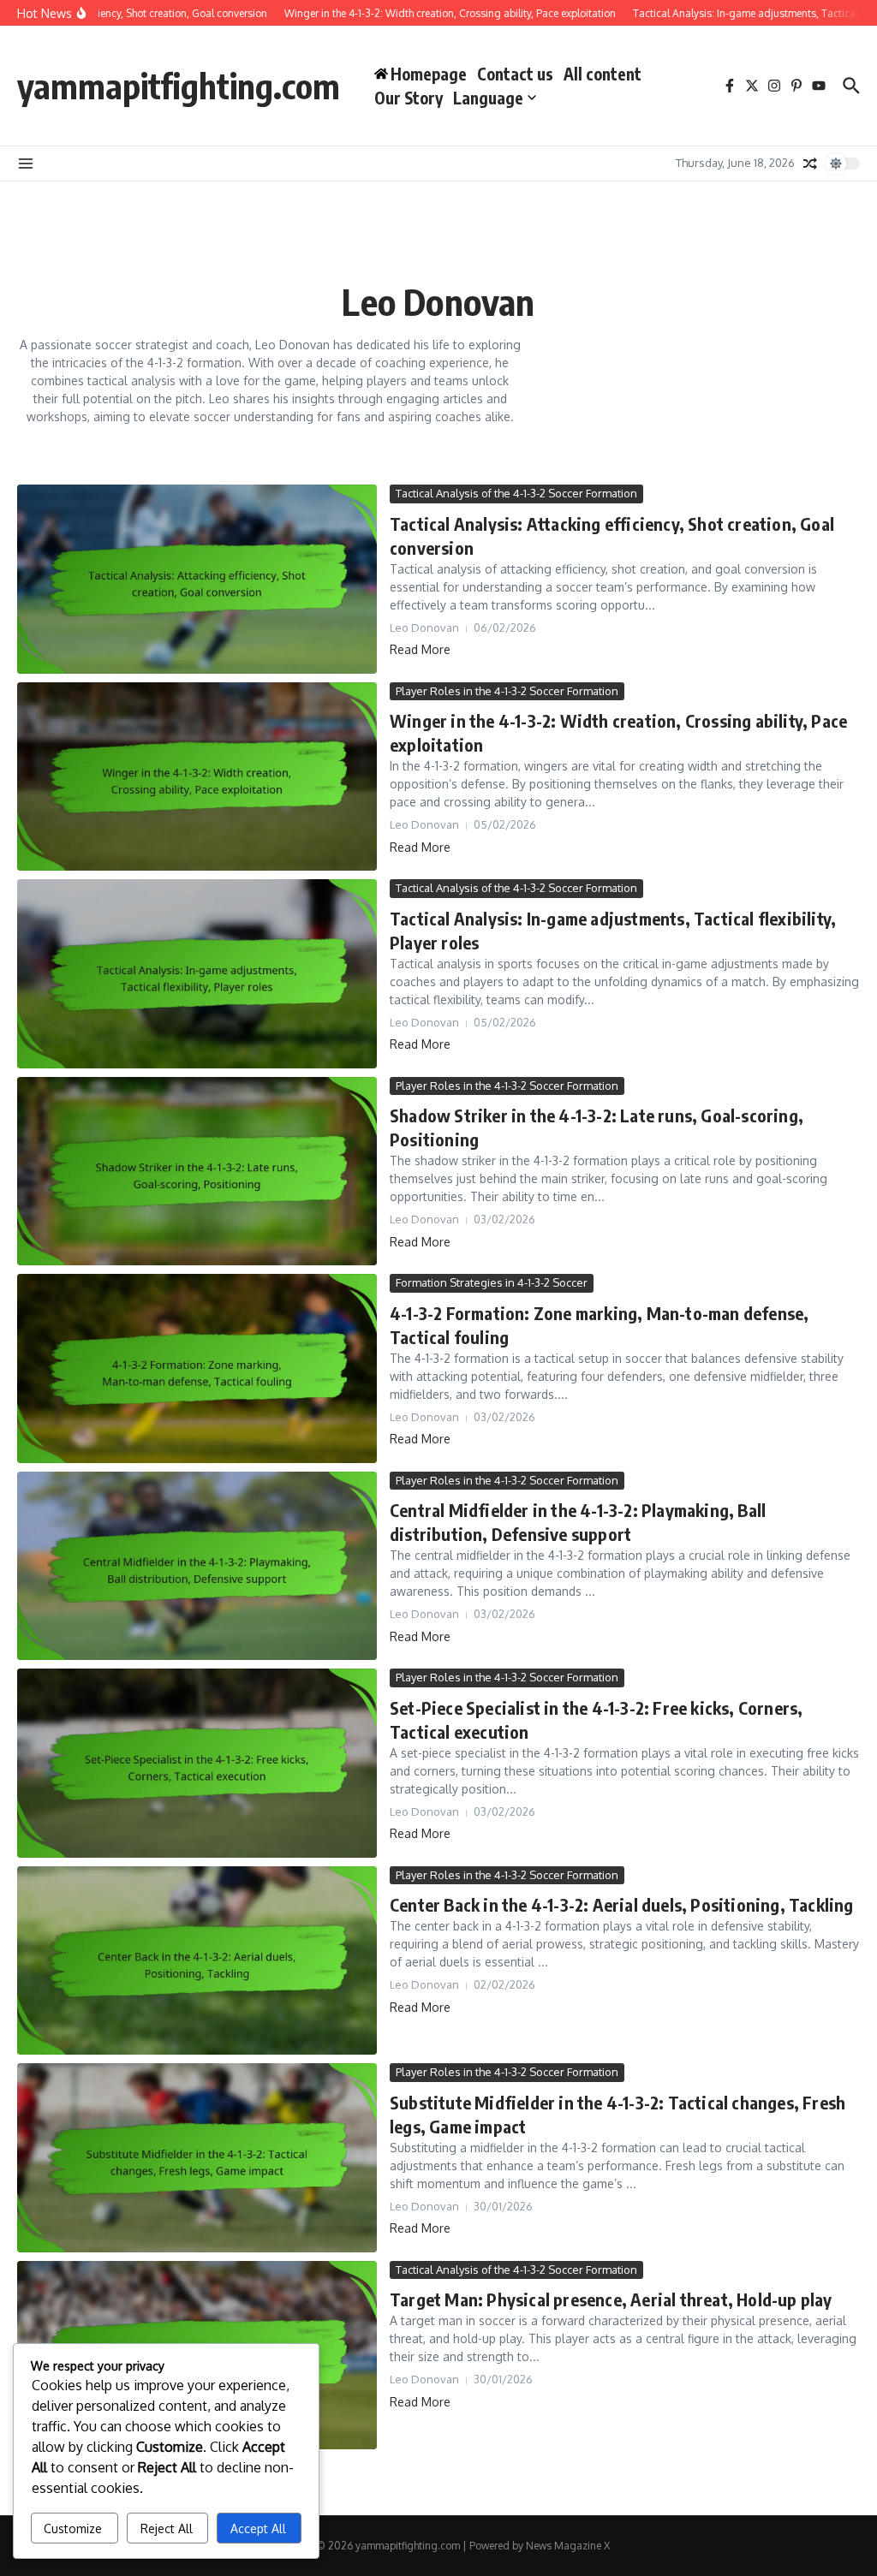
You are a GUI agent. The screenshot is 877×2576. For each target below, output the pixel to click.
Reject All (167, 2528)
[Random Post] (810, 164)
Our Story (409, 98)
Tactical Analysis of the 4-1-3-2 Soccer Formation (516, 493)
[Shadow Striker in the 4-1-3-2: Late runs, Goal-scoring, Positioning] (197, 1172)
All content (603, 74)
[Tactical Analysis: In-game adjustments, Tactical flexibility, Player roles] (197, 974)
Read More (420, 649)
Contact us (515, 74)
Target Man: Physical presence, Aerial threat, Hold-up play (611, 2299)
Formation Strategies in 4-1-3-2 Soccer (492, 1282)
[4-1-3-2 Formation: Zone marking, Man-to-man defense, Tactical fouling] (197, 1368)
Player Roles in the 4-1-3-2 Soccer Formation (507, 691)
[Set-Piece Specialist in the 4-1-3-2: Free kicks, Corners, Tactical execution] (197, 1763)
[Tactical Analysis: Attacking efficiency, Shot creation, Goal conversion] (197, 579)
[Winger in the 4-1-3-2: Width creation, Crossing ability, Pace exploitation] (197, 777)
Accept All (258, 2528)
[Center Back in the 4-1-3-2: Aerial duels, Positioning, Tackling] (197, 1961)
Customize (73, 2528)
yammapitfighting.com (179, 86)
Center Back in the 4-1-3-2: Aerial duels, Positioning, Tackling (622, 1904)
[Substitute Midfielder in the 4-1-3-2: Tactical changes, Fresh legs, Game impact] (197, 2158)
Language (488, 98)
